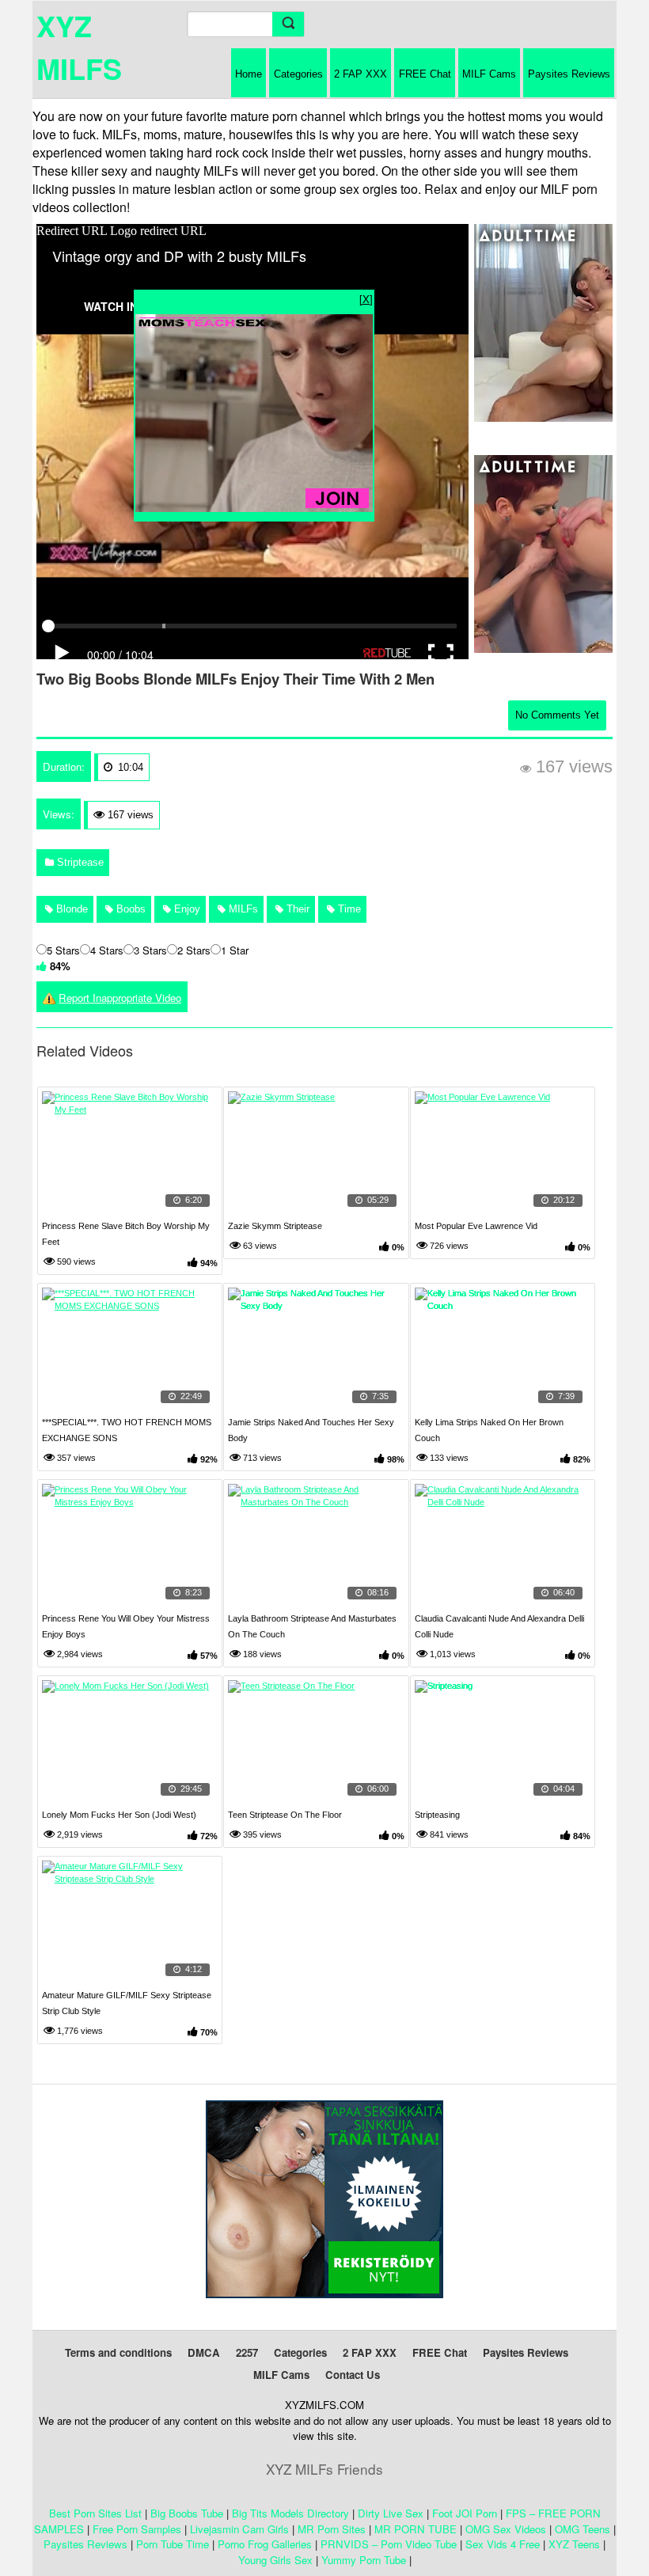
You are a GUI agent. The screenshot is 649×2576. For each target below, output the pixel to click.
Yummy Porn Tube (364, 2560)
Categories (298, 74)
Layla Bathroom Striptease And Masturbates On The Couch (312, 1626)
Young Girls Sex (275, 2560)
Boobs (129, 909)
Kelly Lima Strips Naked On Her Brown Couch (489, 1430)
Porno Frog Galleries (265, 2544)
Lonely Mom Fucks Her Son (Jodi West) (119, 1815)
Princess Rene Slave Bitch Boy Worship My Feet (126, 1234)
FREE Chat (425, 74)
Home (249, 74)
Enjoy (186, 909)
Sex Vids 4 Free (503, 2544)
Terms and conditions (118, 2352)
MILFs (242, 909)
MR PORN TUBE (416, 2529)
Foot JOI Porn (465, 2513)
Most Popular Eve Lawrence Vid (476, 1226)
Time (348, 909)
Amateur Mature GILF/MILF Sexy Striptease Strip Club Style (127, 2003)
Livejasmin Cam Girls (239, 2529)
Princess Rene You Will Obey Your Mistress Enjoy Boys (126, 1626)
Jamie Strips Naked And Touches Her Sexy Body (311, 1430)
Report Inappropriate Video (120, 998)
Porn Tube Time (173, 2544)
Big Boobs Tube (187, 2513)
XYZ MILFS (79, 47)
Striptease (79, 862)
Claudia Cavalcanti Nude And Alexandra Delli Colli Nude (499, 1626)
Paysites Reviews (569, 74)
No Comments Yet (557, 715)
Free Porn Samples (137, 2529)
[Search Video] (288, 24)
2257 (247, 2352)
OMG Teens (583, 2529)
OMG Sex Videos (506, 2529)
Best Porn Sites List (95, 2513)
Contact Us (353, 2375)
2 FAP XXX (361, 74)
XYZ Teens (574, 2544)
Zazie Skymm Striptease (275, 1226)
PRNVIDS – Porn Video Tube (389, 2544)
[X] (366, 299)
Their (296, 909)
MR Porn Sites (332, 2529)
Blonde (70, 909)
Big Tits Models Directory (290, 2513)
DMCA (204, 2352)
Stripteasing (437, 1815)
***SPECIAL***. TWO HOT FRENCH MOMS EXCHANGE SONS (127, 1430)
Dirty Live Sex (391, 2513)
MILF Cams (489, 74)
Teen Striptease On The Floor (285, 1815)
